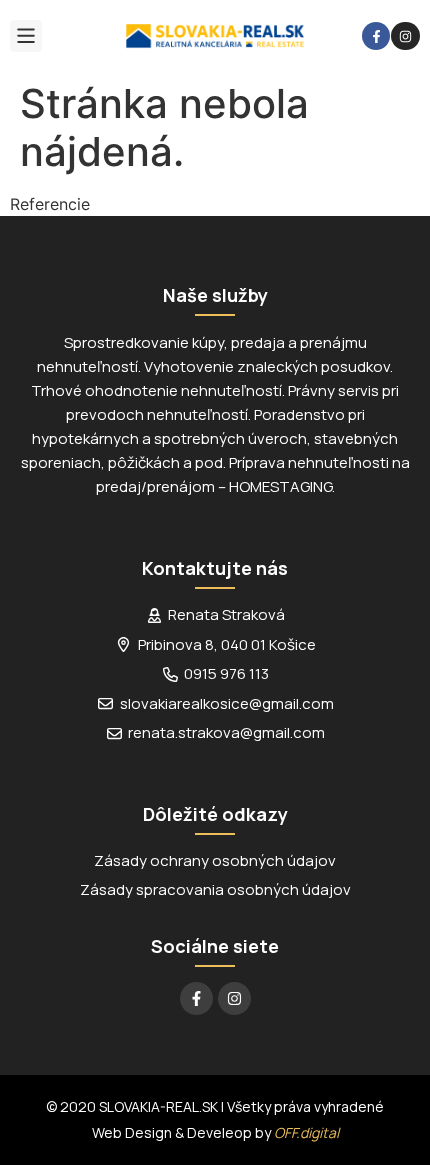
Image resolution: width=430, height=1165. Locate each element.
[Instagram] (405, 36)
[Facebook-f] (376, 36)
